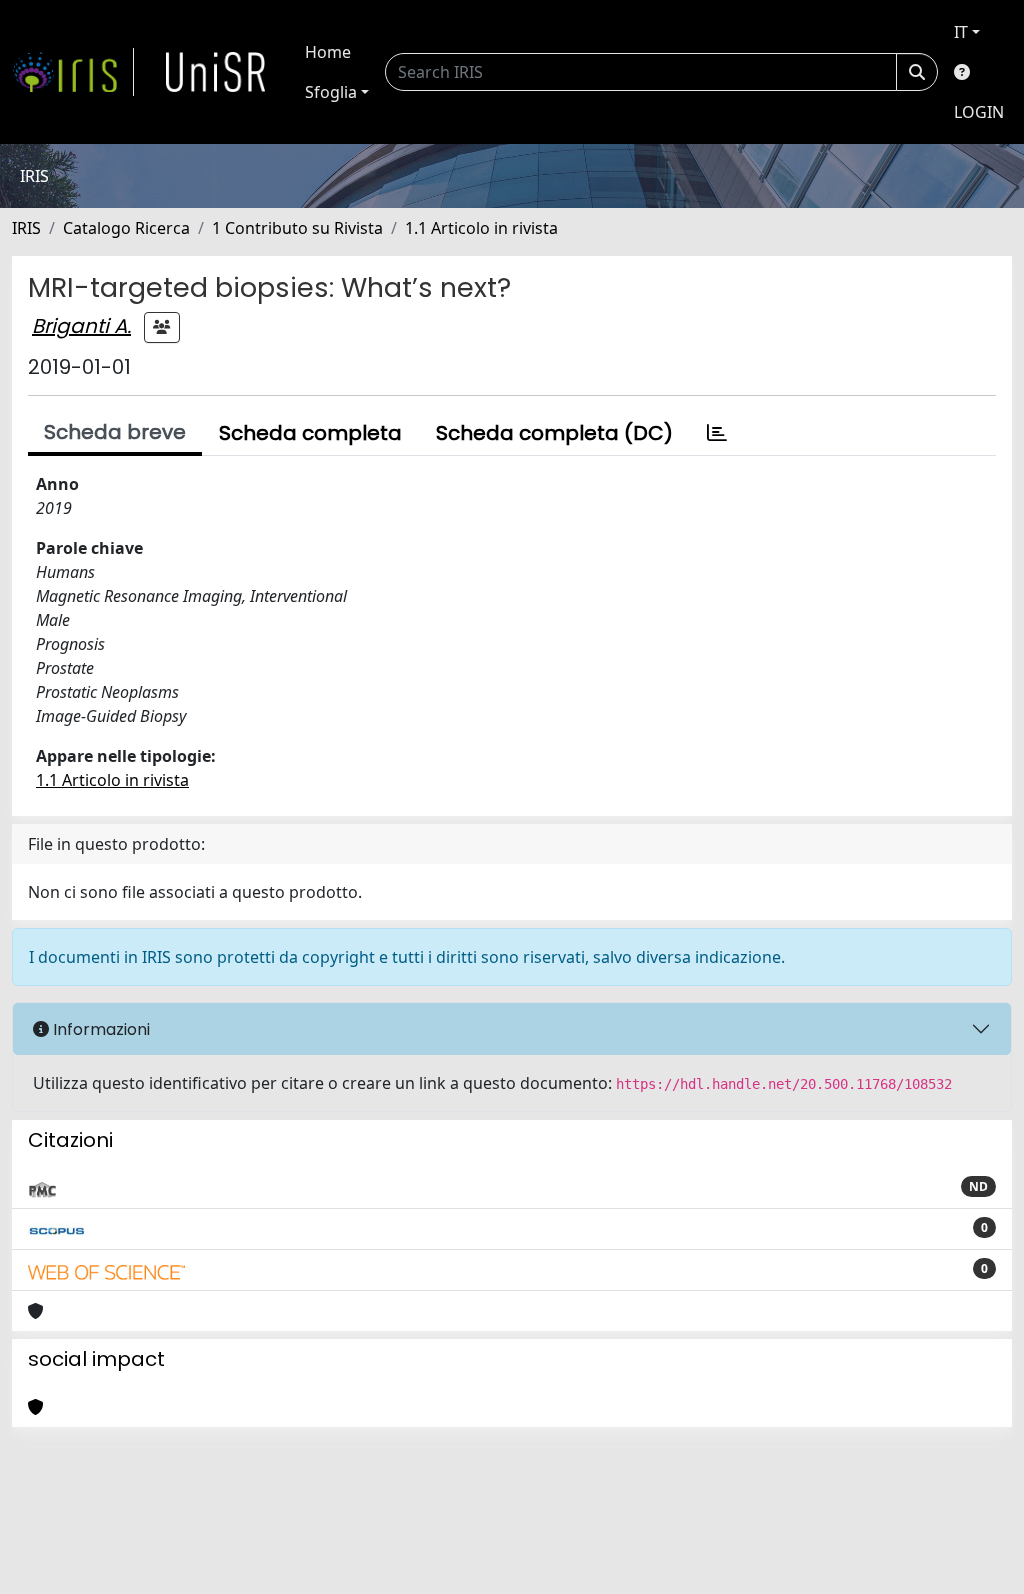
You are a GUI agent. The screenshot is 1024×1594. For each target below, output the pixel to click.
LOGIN (979, 112)
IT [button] (961, 32)
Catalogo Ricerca (126, 228)
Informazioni (99, 1029)
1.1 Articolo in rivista (481, 228)
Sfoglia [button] (331, 92)
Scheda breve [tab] (115, 432)
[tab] (717, 433)
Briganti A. (81, 326)
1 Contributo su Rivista (297, 228)
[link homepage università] (216, 72)
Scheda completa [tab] (310, 433)
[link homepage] (73, 72)
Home (328, 52)
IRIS (26, 228)
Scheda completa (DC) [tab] (554, 433)
